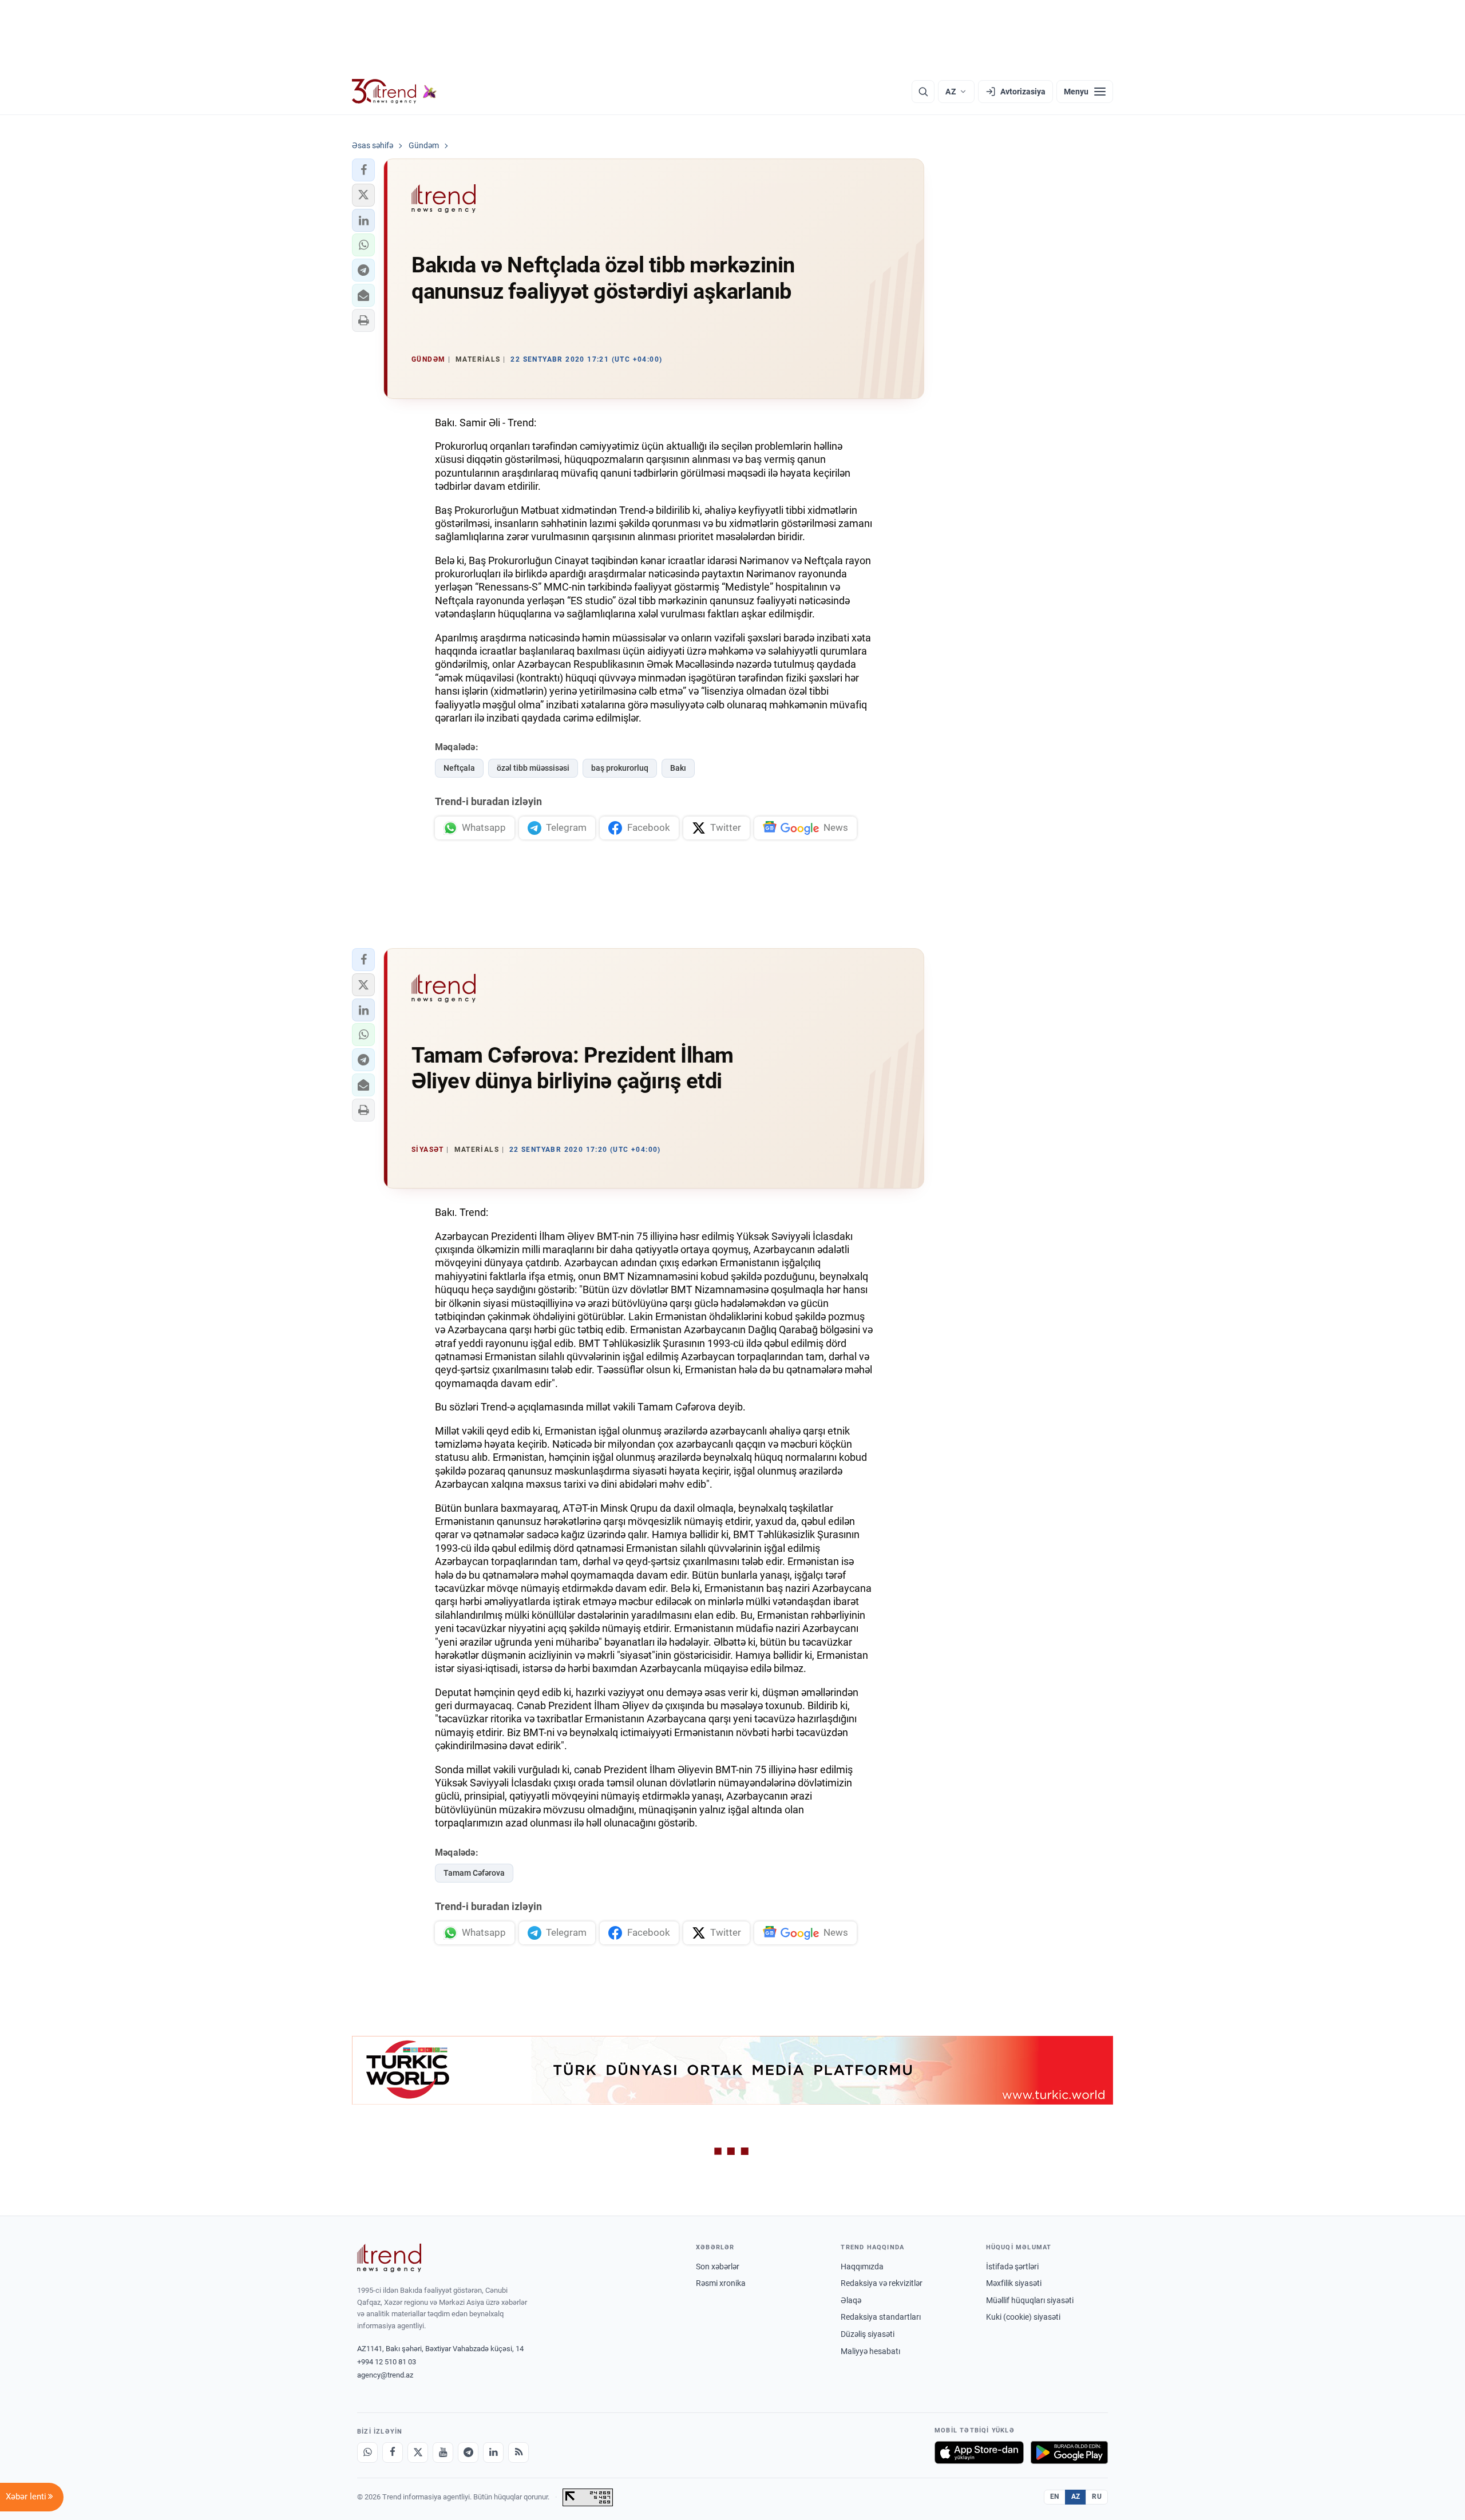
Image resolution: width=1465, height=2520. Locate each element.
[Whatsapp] (367, 2452)
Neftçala (459, 768)
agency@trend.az (385, 2375)
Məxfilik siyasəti (1014, 2283)
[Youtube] (443, 2452)
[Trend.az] (394, 92)
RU (1097, 2497)
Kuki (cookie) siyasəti (1023, 2317)
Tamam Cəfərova (474, 1873)
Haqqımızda (862, 2267)
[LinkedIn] (493, 2452)
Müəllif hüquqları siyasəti (1030, 2300)
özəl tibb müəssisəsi (533, 768)
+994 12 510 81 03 (387, 2362)
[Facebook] (393, 2452)
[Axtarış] (923, 92)
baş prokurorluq (620, 768)
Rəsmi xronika (721, 2283)
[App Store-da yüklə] (979, 2452)
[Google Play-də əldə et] (1069, 2452)
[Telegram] (468, 2452)
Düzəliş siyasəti (868, 2334)
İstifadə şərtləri (1012, 2267)
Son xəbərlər (718, 2267)
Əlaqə (851, 2300)
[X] (418, 2452)
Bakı (678, 768)
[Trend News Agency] (389, 2258)
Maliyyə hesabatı (870, 2351)
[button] (363, 170)
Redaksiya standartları (881, 2317)
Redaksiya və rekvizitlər (882, 2283)
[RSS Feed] (518, 2452)
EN (1055, 2497)
